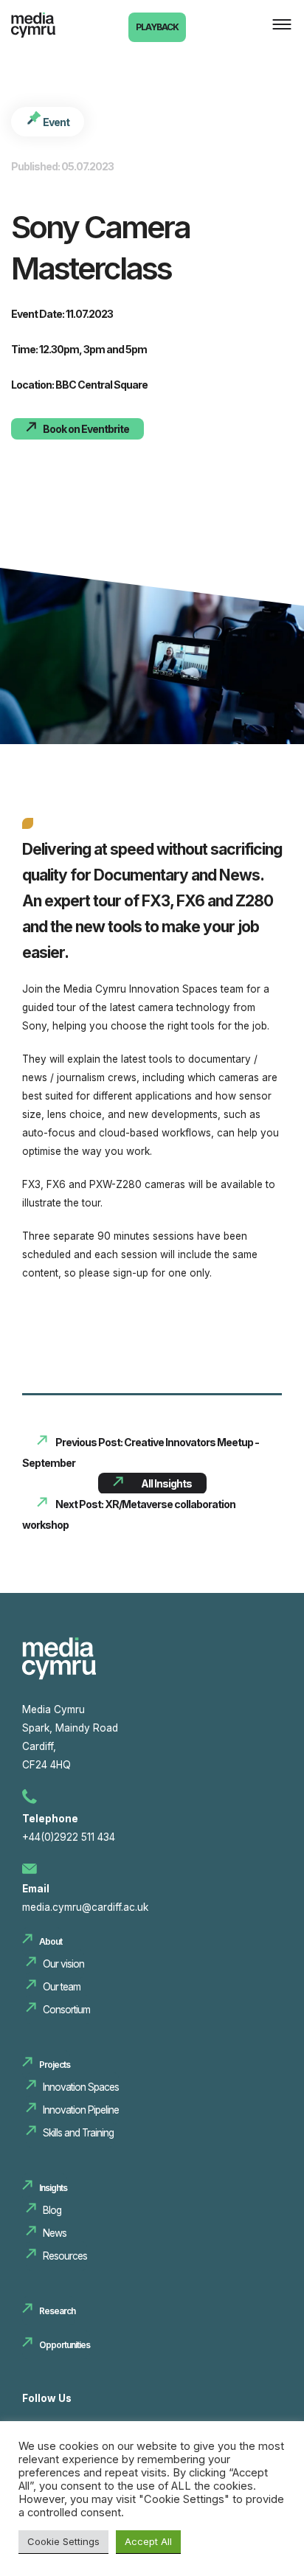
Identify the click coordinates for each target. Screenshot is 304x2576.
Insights (53, 2188)
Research (57, 2311)
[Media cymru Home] (59, 1676)
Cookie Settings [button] (63, 2541)
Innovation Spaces (81, 2087)
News (55, 2233)
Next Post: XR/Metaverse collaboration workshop (129, 1514)
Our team (62, 1987)
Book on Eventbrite (86, 429)
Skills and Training (78, 2133)
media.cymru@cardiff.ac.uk (85, 1907)
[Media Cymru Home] (48, 32)
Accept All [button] (148, 2541)
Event (55, 122)
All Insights (166, 1483)
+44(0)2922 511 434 (69, 1837)
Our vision (63, 1964)
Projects (55, 2065)
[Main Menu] (278, 26)
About (51, 1941)
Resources (65, 2256)
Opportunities (65, 2345)
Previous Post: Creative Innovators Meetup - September (141, 1452)
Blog (52, 2210)
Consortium (66, 2010)
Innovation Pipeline (81, 2110)
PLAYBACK (157, 27)
